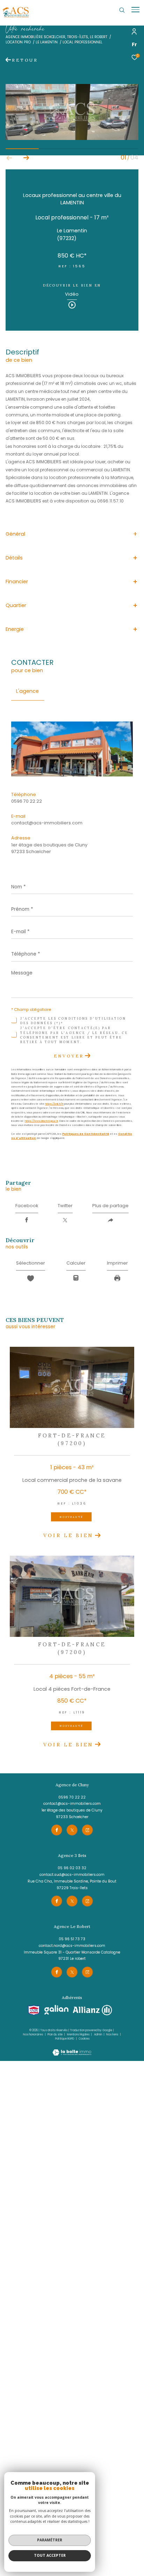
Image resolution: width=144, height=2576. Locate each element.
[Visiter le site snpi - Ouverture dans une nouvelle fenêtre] (34, 2010)
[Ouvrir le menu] (135, 10)
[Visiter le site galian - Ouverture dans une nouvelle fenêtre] (57, 2010)
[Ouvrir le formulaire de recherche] (122, 10)
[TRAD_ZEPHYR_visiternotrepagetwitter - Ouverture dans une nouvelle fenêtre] (72, 1830)
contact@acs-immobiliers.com (47, 823)
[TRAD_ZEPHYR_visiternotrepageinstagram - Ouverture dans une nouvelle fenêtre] (87, 1830)
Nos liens (113, 2035)
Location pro (18, 42)
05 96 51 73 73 (72, 1939)
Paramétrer (50, 2540)
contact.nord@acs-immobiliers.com (72, 1946)
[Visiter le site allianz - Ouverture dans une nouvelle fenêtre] (92, 2010)
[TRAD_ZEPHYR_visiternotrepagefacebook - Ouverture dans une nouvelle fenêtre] (57, 1830)
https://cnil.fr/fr (54, 1104)
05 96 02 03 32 (72, 1868)
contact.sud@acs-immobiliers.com (72, 1875)
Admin (98, 2035)
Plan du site (55, 2035)
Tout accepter (50, 2555)
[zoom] (72, 138)
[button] (26, 158)
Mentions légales (79, 2035)
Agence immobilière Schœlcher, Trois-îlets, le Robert (56, 37)
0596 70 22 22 (27, 801)
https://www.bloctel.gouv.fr (41, 1121)
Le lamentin (47, 42)
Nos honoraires (33, 2035)
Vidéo (72, 295)
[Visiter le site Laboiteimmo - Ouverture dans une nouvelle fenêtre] (72, 2049)
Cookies (84, 2039)
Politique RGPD (65, 2039)
